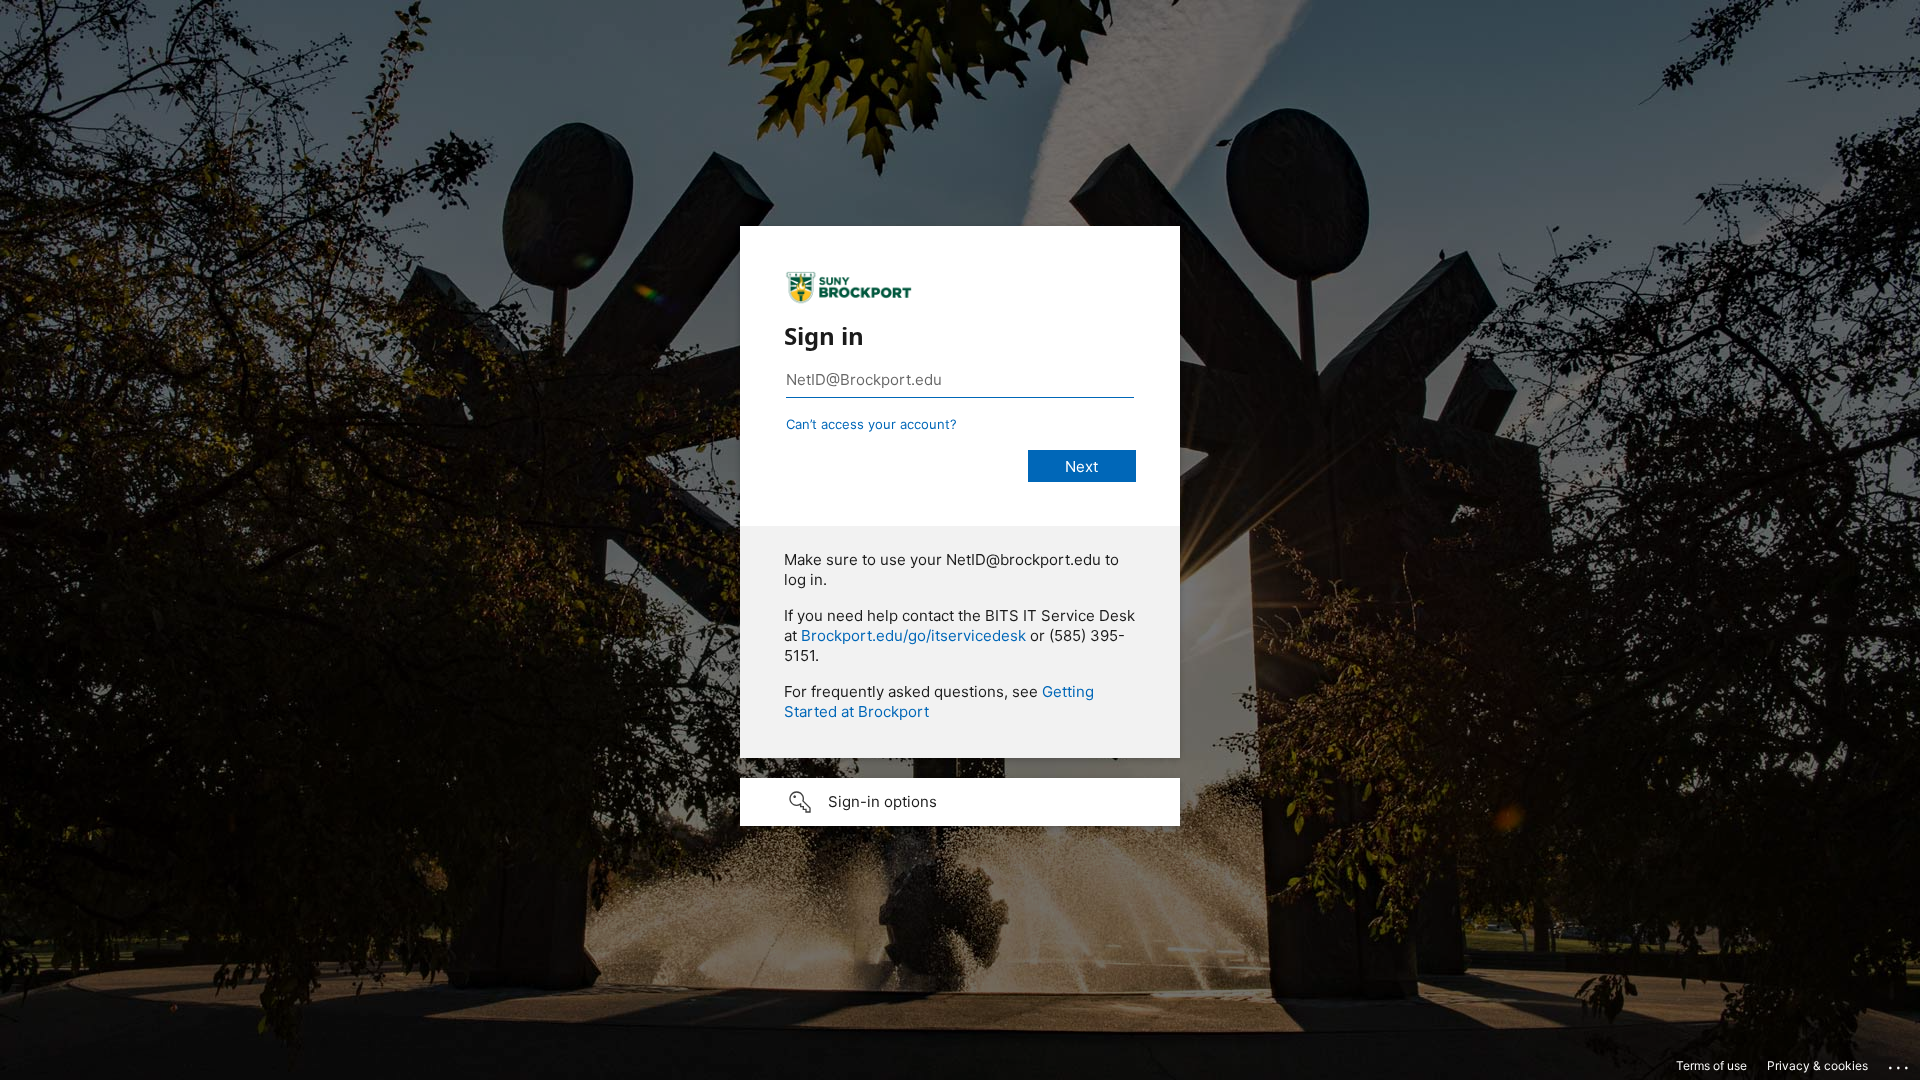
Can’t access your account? (871, 424)
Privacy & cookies (1817, 1065)
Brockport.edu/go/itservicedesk (913, 635)
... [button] (1900, 1063)
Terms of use (1711, 1065)
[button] (960, 802)
